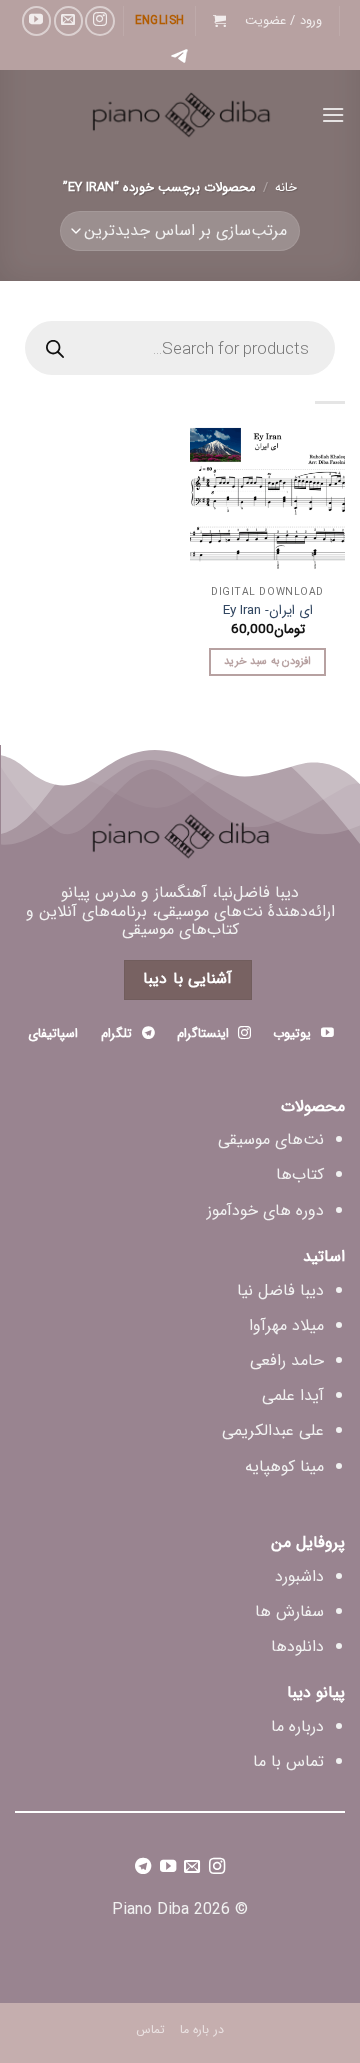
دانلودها (297, 1646)
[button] (284, 21)
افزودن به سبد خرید (267, 661)
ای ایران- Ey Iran (268, 611)
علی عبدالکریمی (273, 1430)
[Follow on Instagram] (99, 20)
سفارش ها (289, 1611)
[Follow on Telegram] (143, 1869)
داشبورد (299, 1576)
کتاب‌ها (300, 1174)
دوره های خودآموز (265, 1210)
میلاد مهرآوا (286, 1325)
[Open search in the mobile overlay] (180, 348)
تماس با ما (288, 1761)
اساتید (324, 1256)
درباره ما (297, 1726)
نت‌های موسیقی (271, 1139)
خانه (286, 188)
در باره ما (202, 2029)
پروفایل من (308, 1542)
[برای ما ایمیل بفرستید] (68, 20)
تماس (150, 2029)
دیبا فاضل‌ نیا (280, 1290)
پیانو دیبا (316, 1692)
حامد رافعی (287, 1360)
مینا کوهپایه (284, 1466)
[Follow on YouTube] (36, 20)
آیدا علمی (293, 1395)
